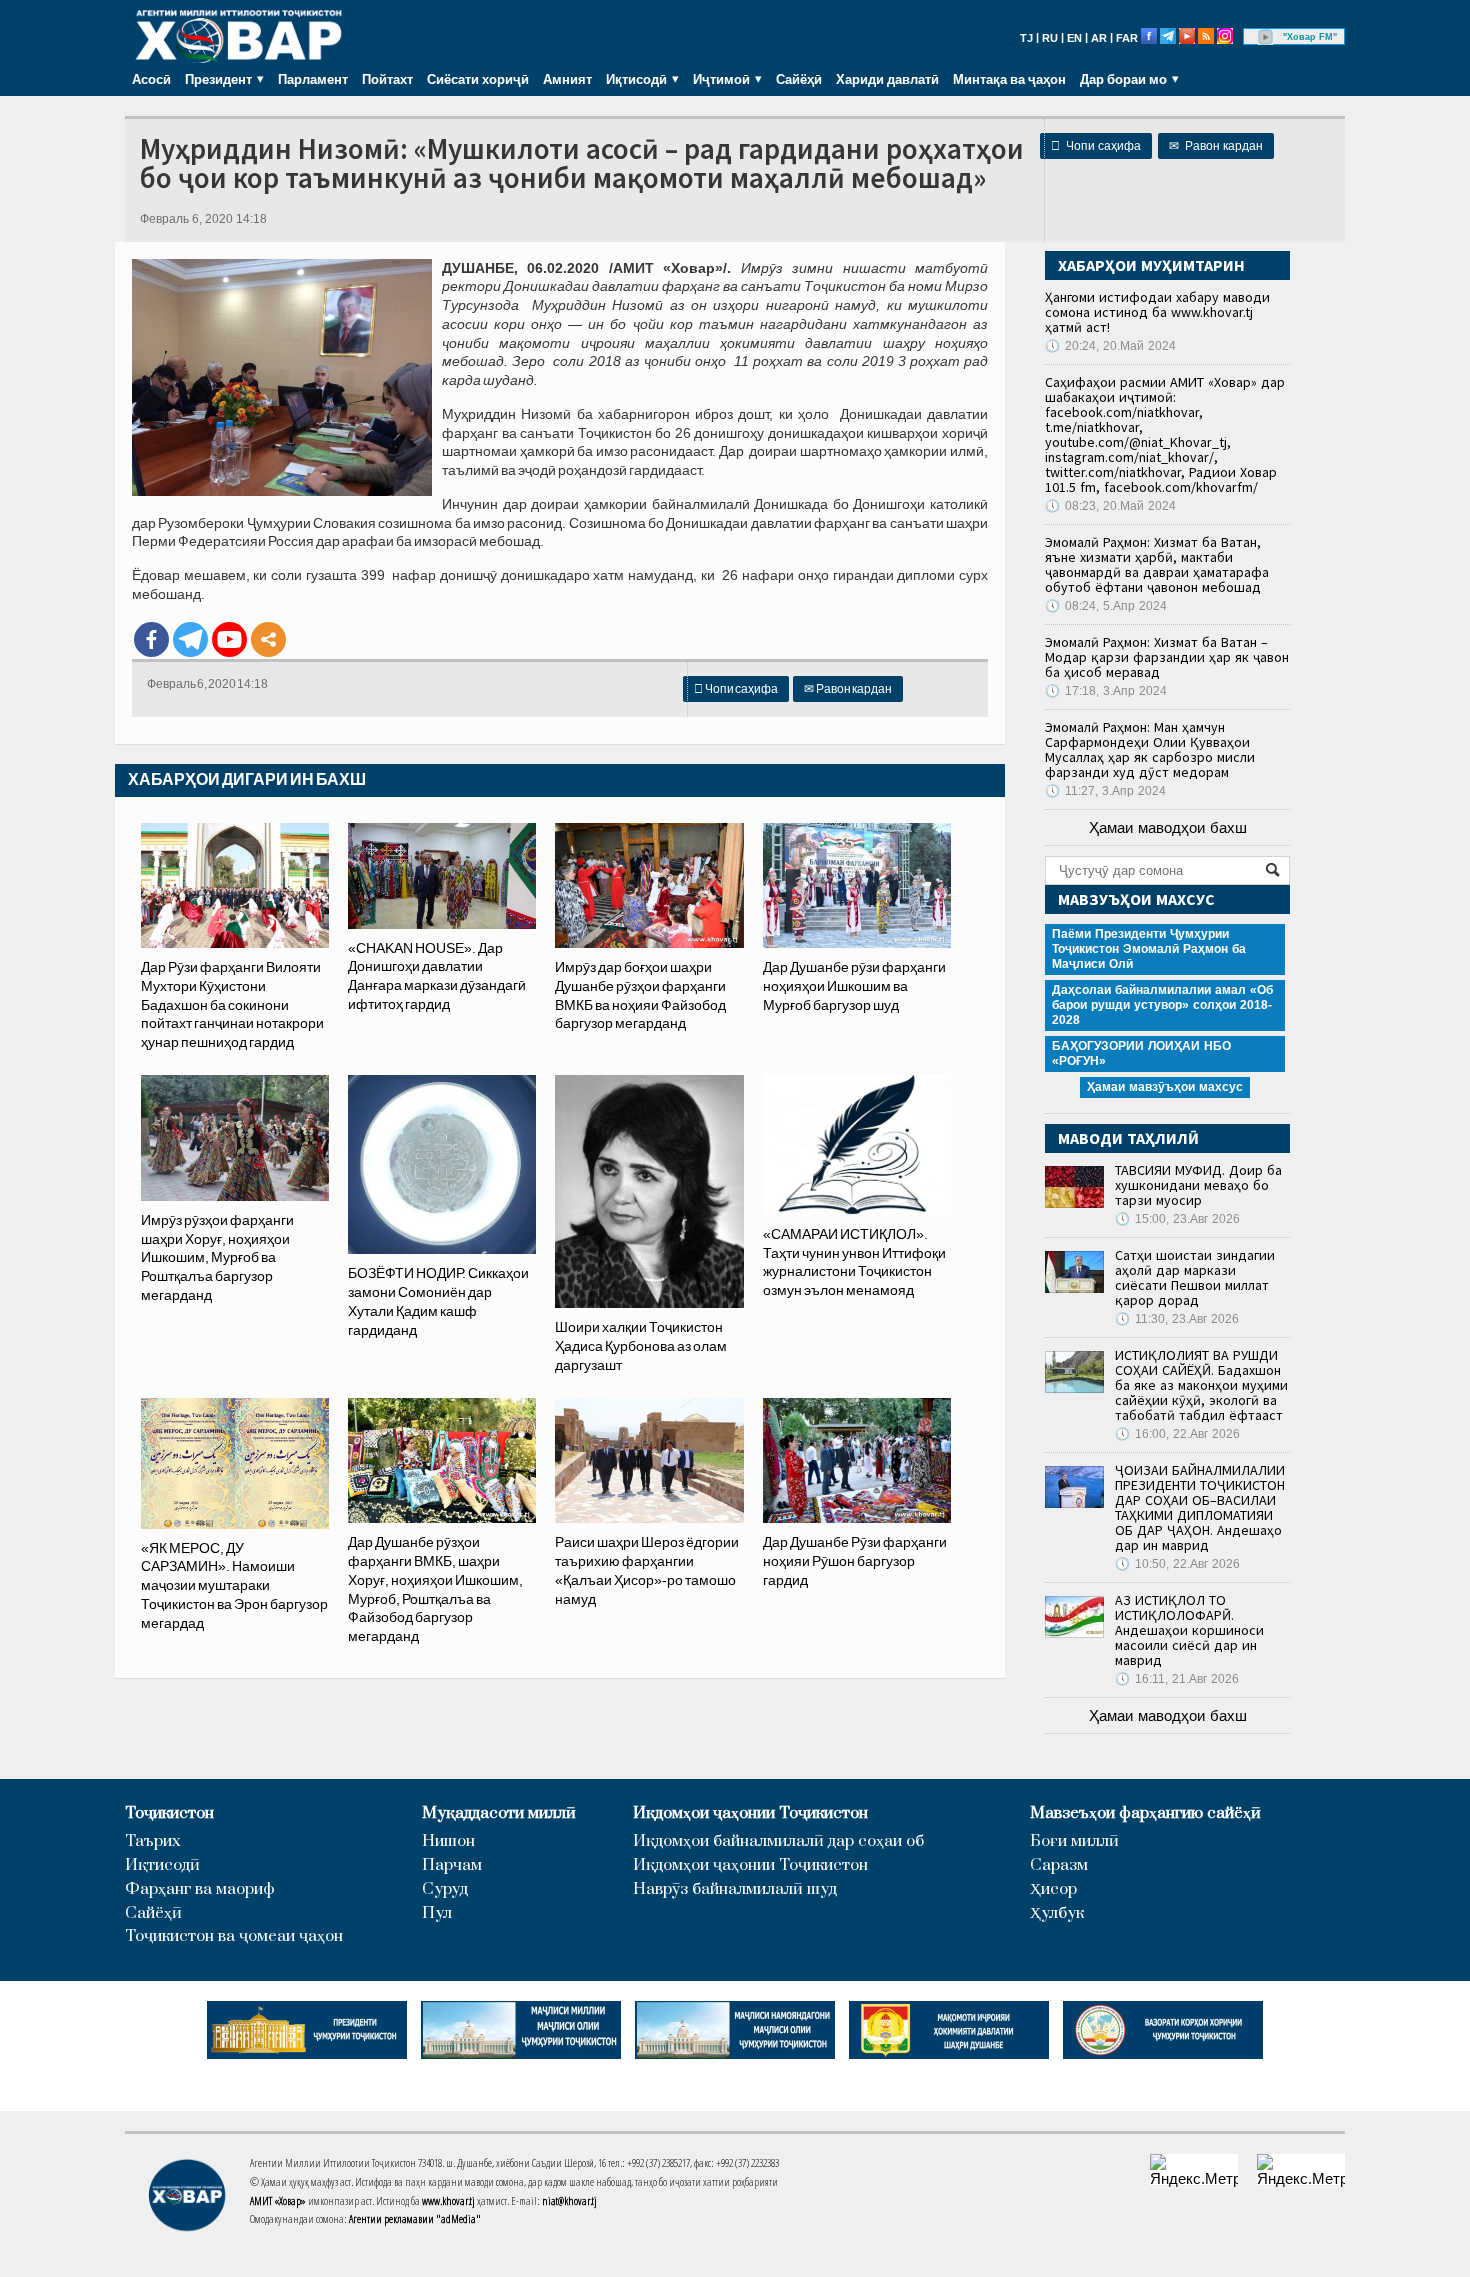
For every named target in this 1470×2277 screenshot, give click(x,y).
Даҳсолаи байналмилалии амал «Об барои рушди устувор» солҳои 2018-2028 (1162, 1005)
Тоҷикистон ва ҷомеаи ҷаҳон (234, 1936)
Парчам (452, 1865)
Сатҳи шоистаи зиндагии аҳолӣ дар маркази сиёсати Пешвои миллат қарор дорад (1195, 1277)
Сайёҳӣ (799, 79)
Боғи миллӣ (1074, 1841)
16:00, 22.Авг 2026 (1177, 1434)
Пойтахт (387, 79)
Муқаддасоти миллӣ (499, 1813)
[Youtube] (229, 639)
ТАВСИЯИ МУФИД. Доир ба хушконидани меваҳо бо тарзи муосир (1198, 1185)
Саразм (1059, 1865)
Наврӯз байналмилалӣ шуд (735, 1889)
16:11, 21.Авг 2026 (1177, 1679)
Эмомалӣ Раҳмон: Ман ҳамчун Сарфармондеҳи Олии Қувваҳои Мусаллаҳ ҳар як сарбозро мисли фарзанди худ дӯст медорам (1150, 749)
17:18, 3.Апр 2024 (1106, 691)
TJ (1026, 38)
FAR (1127, 38)
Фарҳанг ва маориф (200, 1889)
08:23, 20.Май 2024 (1110, 506)
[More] (268, 639)
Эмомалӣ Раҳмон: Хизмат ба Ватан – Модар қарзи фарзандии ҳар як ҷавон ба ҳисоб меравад (1167, 657)
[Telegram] (190, 639)
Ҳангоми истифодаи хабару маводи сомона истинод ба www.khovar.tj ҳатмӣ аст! (1157, 312)
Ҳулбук (1057, 1913)
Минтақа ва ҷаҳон (1009, 79)
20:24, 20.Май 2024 (1110, 346)
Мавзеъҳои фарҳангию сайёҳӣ (1145, 1813)
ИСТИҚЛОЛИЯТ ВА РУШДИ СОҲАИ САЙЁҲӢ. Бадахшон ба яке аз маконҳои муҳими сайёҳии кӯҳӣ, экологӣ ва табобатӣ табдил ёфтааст (1201, 1385)
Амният (567, 79)
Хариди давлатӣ (887, 79)
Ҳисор (1053, 1889)
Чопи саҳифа (1096, 146)
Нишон (448, 1841)
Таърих (153, 1841)
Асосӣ (151, 79)
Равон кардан (1216, 146)
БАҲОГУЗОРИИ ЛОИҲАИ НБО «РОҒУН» (1141, 1053)
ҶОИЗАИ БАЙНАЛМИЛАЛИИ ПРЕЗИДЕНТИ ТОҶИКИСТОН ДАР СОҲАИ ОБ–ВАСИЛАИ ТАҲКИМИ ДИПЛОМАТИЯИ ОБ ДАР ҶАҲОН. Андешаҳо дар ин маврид (1200, 1507)
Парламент (313, 79)
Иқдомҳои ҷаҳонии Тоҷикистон (750, 1813)
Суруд (445, 1889)
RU (1050, 38)
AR (1099, 38)
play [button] (1266, 37)
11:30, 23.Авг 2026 (1177, 1319)
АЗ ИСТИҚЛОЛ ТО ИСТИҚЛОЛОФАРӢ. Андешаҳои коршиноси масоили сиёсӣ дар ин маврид (1189, 1630)
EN (1074, 38)
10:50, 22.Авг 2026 (1177, 1564)
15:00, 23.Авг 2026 (1177, 1219)
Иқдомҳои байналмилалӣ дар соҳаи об (778, 1841)
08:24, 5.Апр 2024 (1106, 606)
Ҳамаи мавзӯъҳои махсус (1165, 1087)
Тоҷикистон (169, 1813)
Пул (437, 1913)
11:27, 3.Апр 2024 (1105, 791)
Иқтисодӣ (162, 1865)
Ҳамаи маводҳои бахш (1168, 827)
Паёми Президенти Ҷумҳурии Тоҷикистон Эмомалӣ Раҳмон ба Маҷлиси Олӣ (1149, 949)
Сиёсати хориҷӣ (478, 79)
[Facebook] (151, 639)
